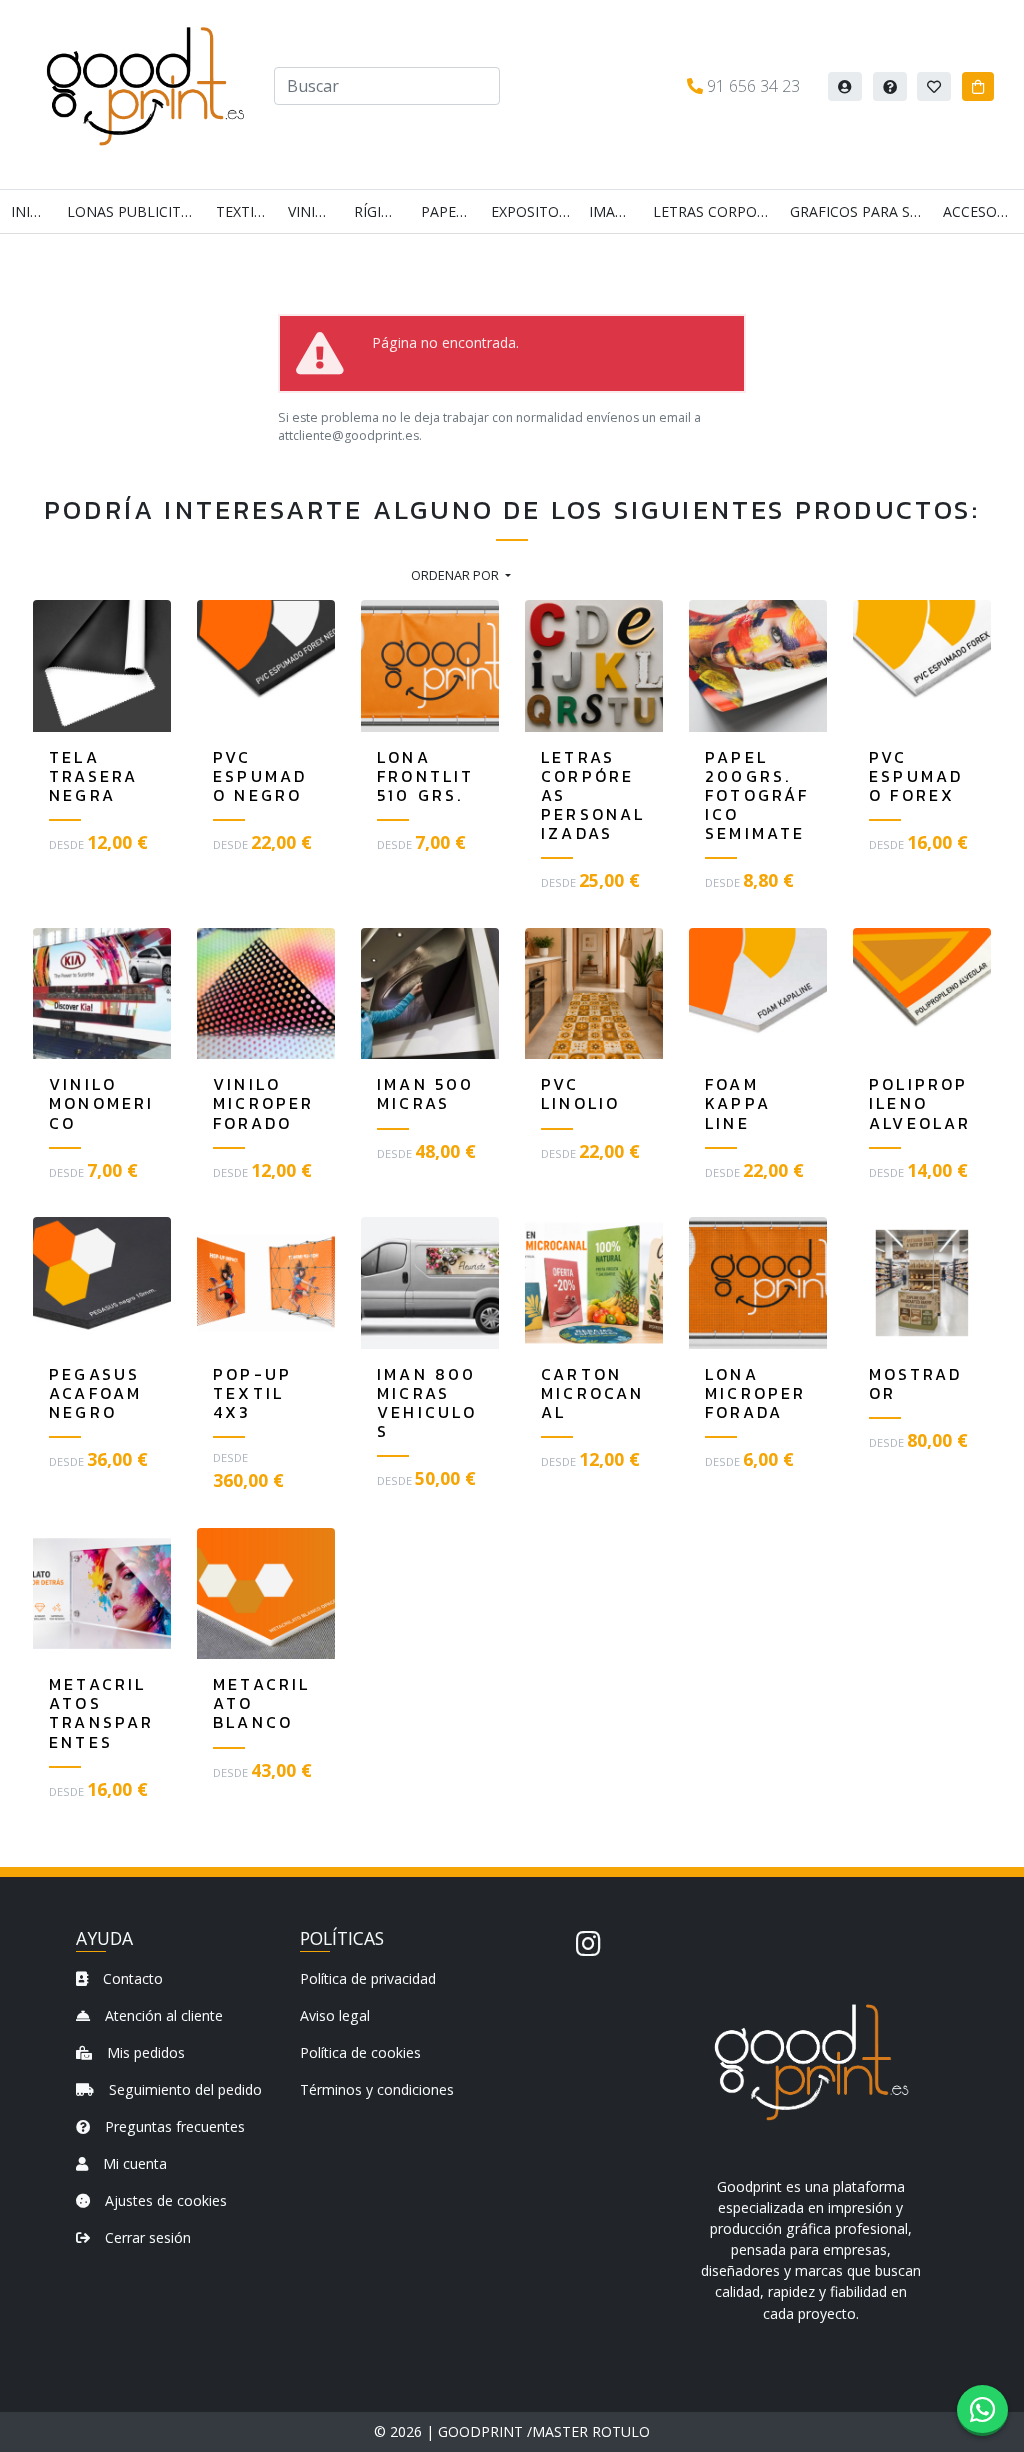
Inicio (32, 211)
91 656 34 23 (751, 86)
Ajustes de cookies (164, 2200)
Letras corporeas (715, 211)
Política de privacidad (368, 1978)
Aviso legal (335, 2015)
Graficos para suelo (861, 211)
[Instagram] (588, 1943)
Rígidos (382, 211)
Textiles (246, 211)
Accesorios (983, 211)
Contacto (131, 1978)
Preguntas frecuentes (173, 2126)
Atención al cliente (162, 2015)
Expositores (534, 211)
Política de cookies (360, 2052)
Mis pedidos (144, 2052)
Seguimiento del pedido (183, 2089)
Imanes (615, 211)
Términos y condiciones (377, 2089)
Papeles (450, 211)
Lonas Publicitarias (136, 211)
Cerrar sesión (146, 2237)
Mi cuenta (133, 2163)
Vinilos (315, 211)
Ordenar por (456, 575)
